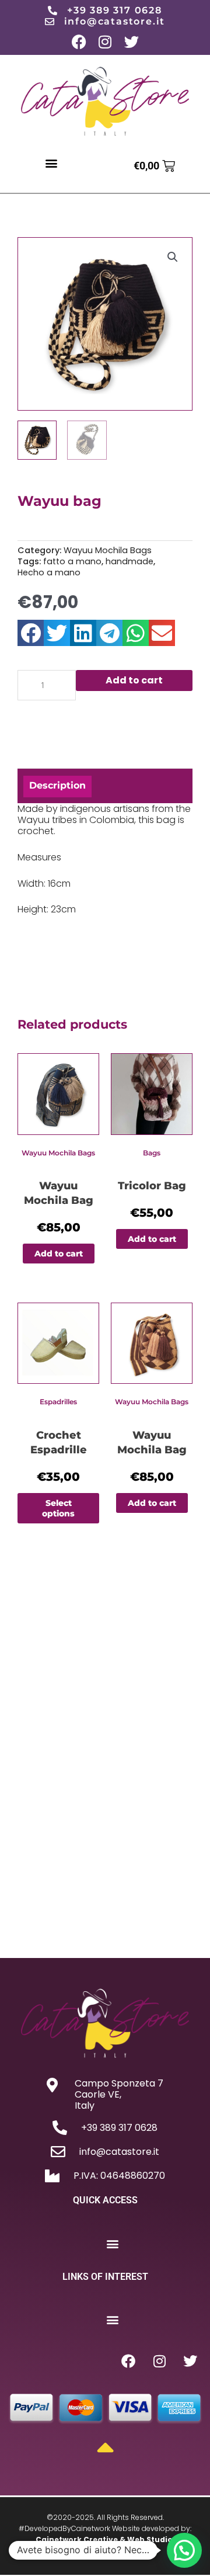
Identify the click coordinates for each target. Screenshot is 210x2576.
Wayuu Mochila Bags (108, 550)
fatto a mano (72, 561)
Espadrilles (58, 1402)
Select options (58, 1508)
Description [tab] (57, 785)
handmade (129, 561)
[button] (52, 163)
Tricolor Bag (152, 1186)
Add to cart (134, 680)
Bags (152, 1153)
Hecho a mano (49, 572)
